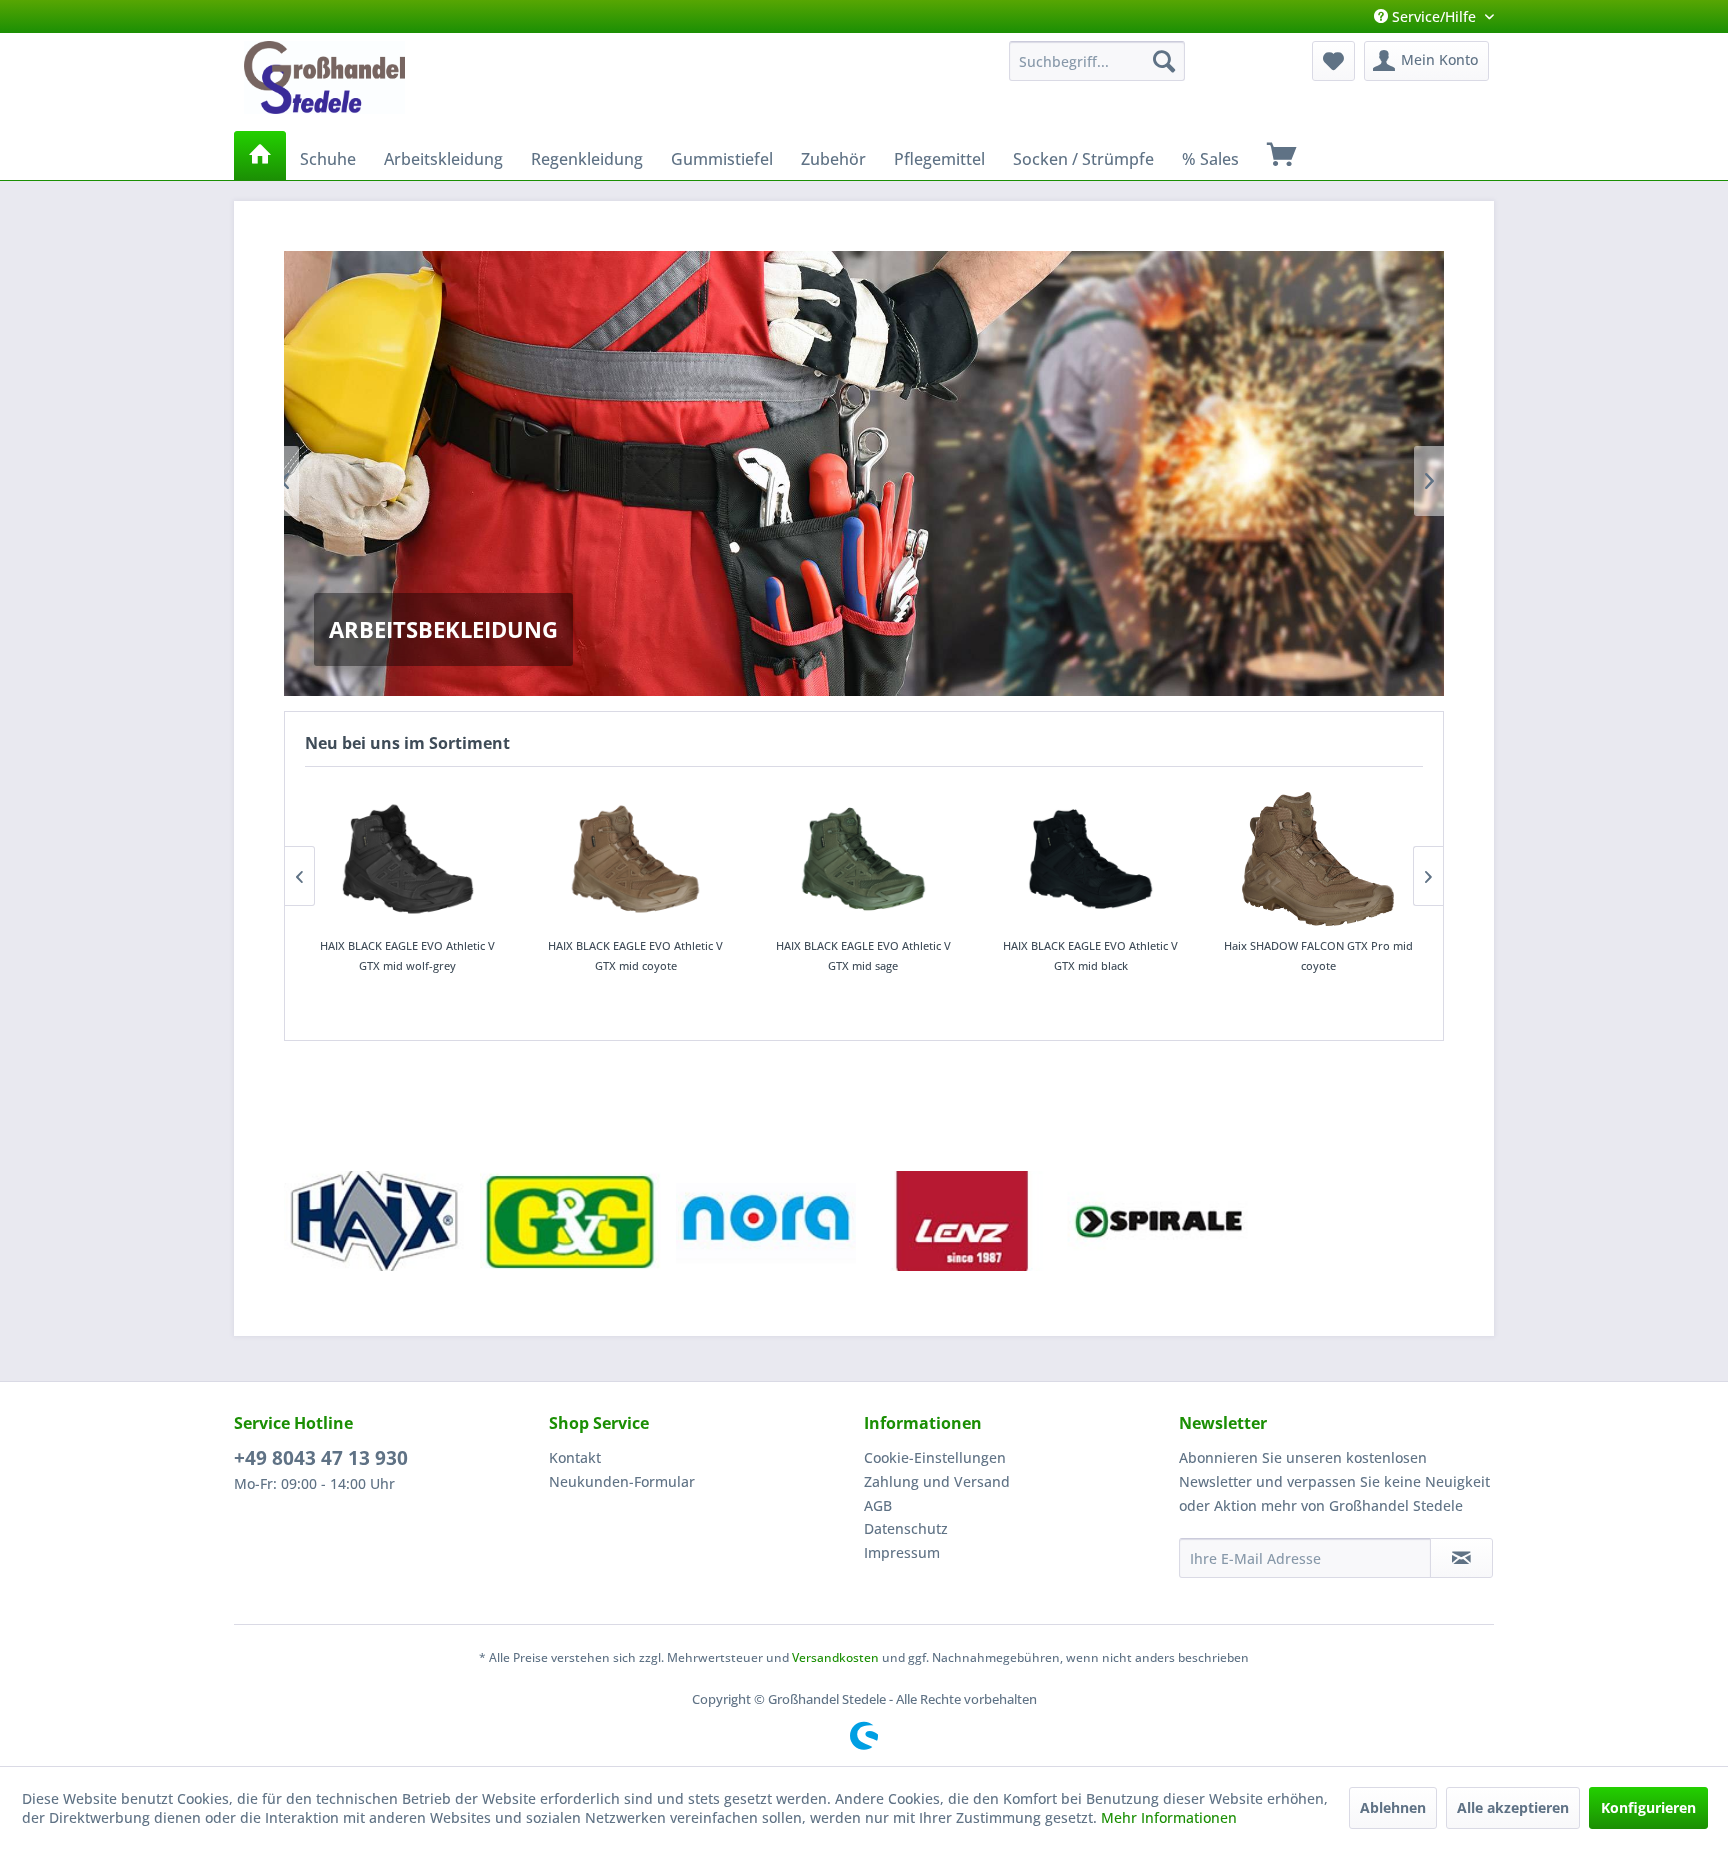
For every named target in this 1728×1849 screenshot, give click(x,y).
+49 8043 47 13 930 (321, 1458)
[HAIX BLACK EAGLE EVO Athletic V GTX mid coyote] (636, 859)
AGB (878, 1505)
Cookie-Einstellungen (935, 1457)
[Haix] (374, 1221)
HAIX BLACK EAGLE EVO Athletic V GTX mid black (1090, 955)
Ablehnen (1393, 1807)
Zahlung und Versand (937, 1481)
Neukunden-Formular (622, 1481)
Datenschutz (906, 1528)
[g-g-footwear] (570, 1221)
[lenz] (961, 1221)
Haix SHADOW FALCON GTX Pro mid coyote (1318, 955)
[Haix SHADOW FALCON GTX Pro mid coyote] (1319, 859)
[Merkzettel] (1333, 61)
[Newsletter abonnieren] (1461, 1558)
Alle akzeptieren (1513, 1807)
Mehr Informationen (1169, 1817)
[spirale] (1157, 1221)
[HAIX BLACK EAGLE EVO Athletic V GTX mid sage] (863, 859)
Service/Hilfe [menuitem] (1434, 16)
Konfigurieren (1648, 1807)
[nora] (766, 1221)
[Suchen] (1164, 61)
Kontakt (575, 1457)
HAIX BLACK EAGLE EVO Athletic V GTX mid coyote (635, 955)
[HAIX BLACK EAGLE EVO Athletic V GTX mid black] (1091, 859)
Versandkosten (835, 1657)
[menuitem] (1097, 61)
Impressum (902, 1552)
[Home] (260, 155)
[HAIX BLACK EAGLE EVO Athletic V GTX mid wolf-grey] (408, 859)
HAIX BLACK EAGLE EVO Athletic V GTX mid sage (863, 955)
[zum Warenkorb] (1282, 155)
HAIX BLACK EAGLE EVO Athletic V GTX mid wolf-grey (407, 955)
